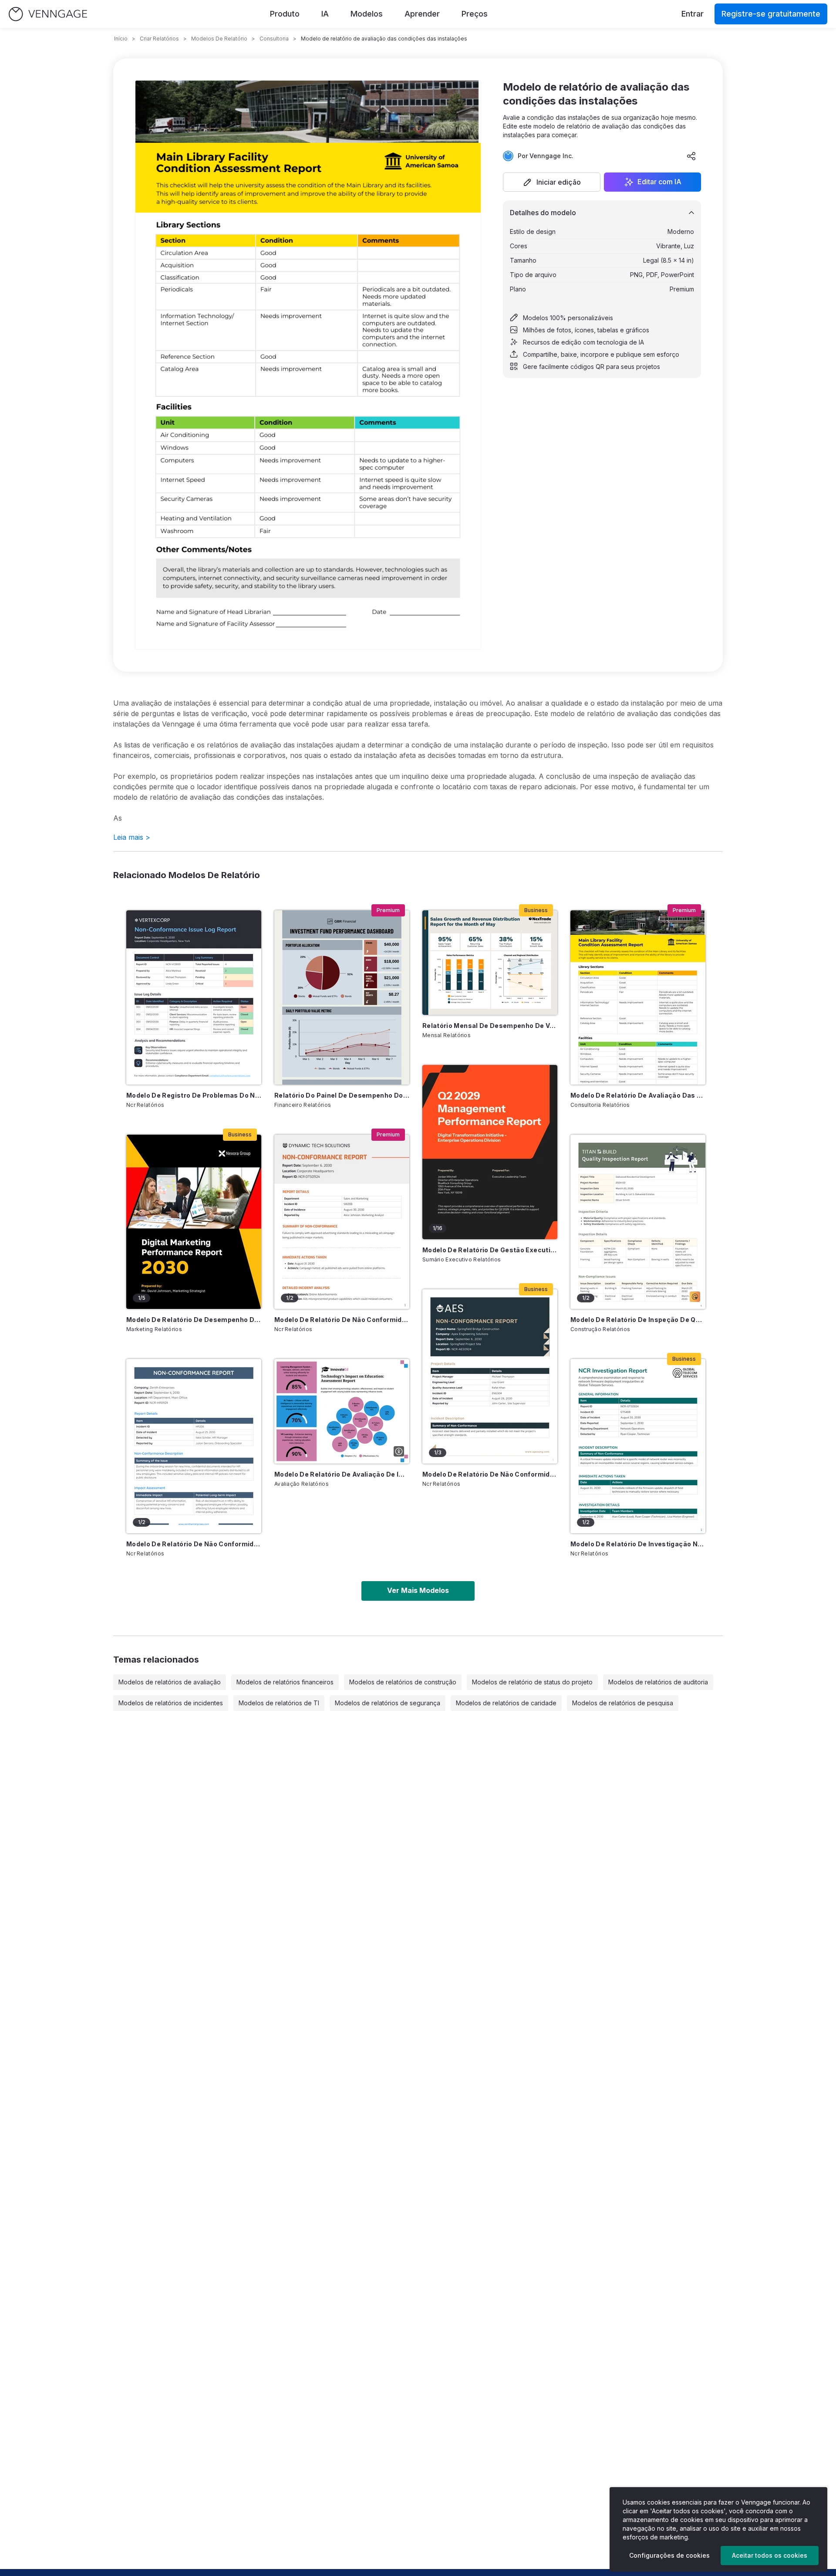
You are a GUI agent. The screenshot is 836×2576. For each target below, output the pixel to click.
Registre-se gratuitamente (771, 14)
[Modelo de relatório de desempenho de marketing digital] (194, 1222)
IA (325, 14)
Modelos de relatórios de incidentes (171, 1703)
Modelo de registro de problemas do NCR (194, 1095)
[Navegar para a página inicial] (48, 14)
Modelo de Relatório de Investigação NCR (638, 1544)
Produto (285, 14)
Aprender (422, 14)
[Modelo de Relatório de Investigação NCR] (638, 1446)
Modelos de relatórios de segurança (388, 1703)
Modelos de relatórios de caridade (506, 1703)
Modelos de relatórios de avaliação (170, 1682)
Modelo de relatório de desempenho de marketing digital (194, 1320)
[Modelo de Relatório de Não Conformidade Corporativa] (342, 1222)
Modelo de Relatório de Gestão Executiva (490, 1250)
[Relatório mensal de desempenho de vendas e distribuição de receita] (490, 963)
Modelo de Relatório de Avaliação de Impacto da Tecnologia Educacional (342, 1474)
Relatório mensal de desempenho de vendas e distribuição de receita (490, 1026)
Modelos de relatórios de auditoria (658, 1682)
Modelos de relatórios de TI (279, 1703)
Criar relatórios (159, 39)
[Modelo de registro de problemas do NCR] (194, 997)
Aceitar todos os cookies (770, 2555)
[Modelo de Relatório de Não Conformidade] (194, 1446)
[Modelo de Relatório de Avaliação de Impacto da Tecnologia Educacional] (342, 1411)
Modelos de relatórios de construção (403, 1682)
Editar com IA (659, 182)
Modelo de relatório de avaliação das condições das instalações (638, 1095)
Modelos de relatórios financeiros (285, 1682)
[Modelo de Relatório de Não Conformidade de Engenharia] (490, 1376)
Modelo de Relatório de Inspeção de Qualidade (638, 1320)
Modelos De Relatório (219, 39)
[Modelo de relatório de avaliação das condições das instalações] (638, 997)
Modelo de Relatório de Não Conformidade (194, 1544)
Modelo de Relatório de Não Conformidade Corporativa (342, 1320)
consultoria (274, 39)
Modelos (367, 14)
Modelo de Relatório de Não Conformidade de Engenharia (490, 1474)
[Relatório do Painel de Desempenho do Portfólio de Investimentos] (342, 997)
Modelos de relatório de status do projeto (532, 1682)
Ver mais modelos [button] (418, 1590)
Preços (475, 14)
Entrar (693, 14)
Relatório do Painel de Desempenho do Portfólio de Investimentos (342, 1095)
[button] (552, 182)
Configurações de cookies (669, 2555)
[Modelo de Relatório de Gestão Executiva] (490, 1152)
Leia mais (132, 837)
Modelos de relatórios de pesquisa (623, 1703)
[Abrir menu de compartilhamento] (691, 156)
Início (121, 39)
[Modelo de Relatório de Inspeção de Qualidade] (638, 1222)
